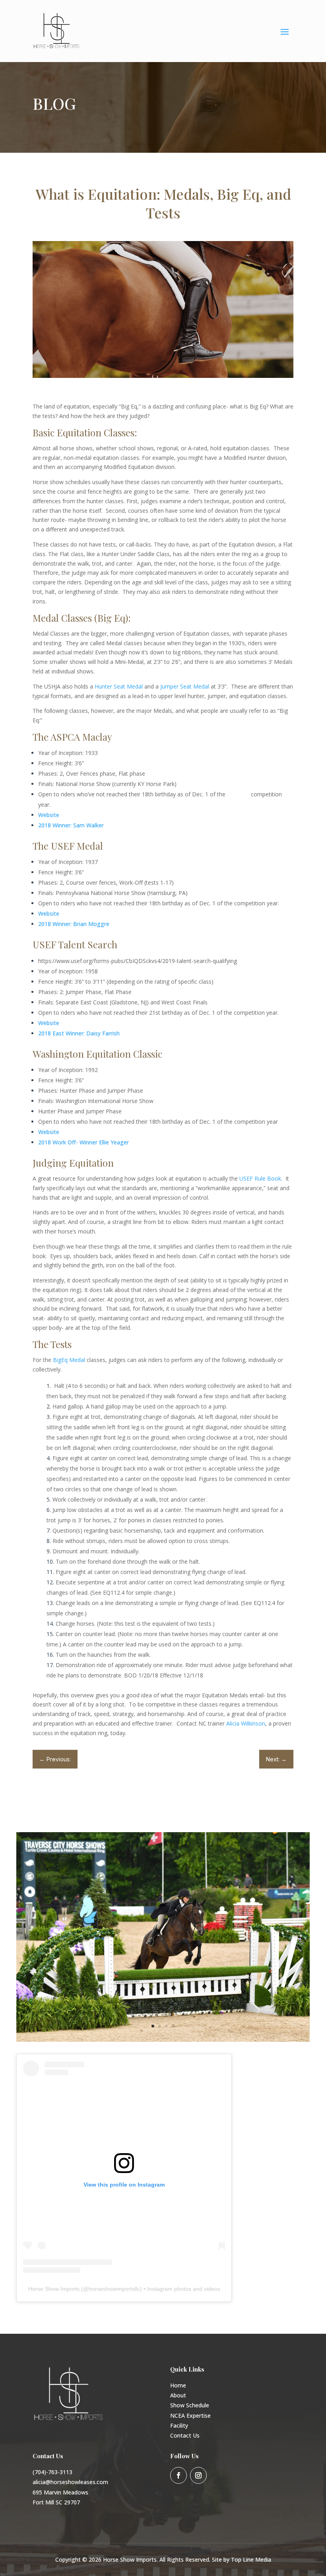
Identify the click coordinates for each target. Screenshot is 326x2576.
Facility (179, 2425)
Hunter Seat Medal (119, 686)
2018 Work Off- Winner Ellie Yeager (83, 1142)
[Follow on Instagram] (198, 2475)
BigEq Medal (70, 1360)
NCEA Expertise (190, 2415)
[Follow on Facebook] (179, 2475)
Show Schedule (190, 2405)
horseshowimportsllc (114, 2289)
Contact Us (185, 2435)
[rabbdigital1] (163, 2040)
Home (178, 2385)
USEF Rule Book (260, 1178)
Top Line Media (251, 2559)
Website (49, 815)
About (178, 2395)
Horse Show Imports (54, 2289)
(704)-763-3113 (52, 2472)
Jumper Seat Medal (185, 686)
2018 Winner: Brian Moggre (74, 924)
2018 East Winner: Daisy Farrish (79, 1033)
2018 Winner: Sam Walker (71, 825)
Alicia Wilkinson (246, 1723)
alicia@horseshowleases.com (70, 2482)
